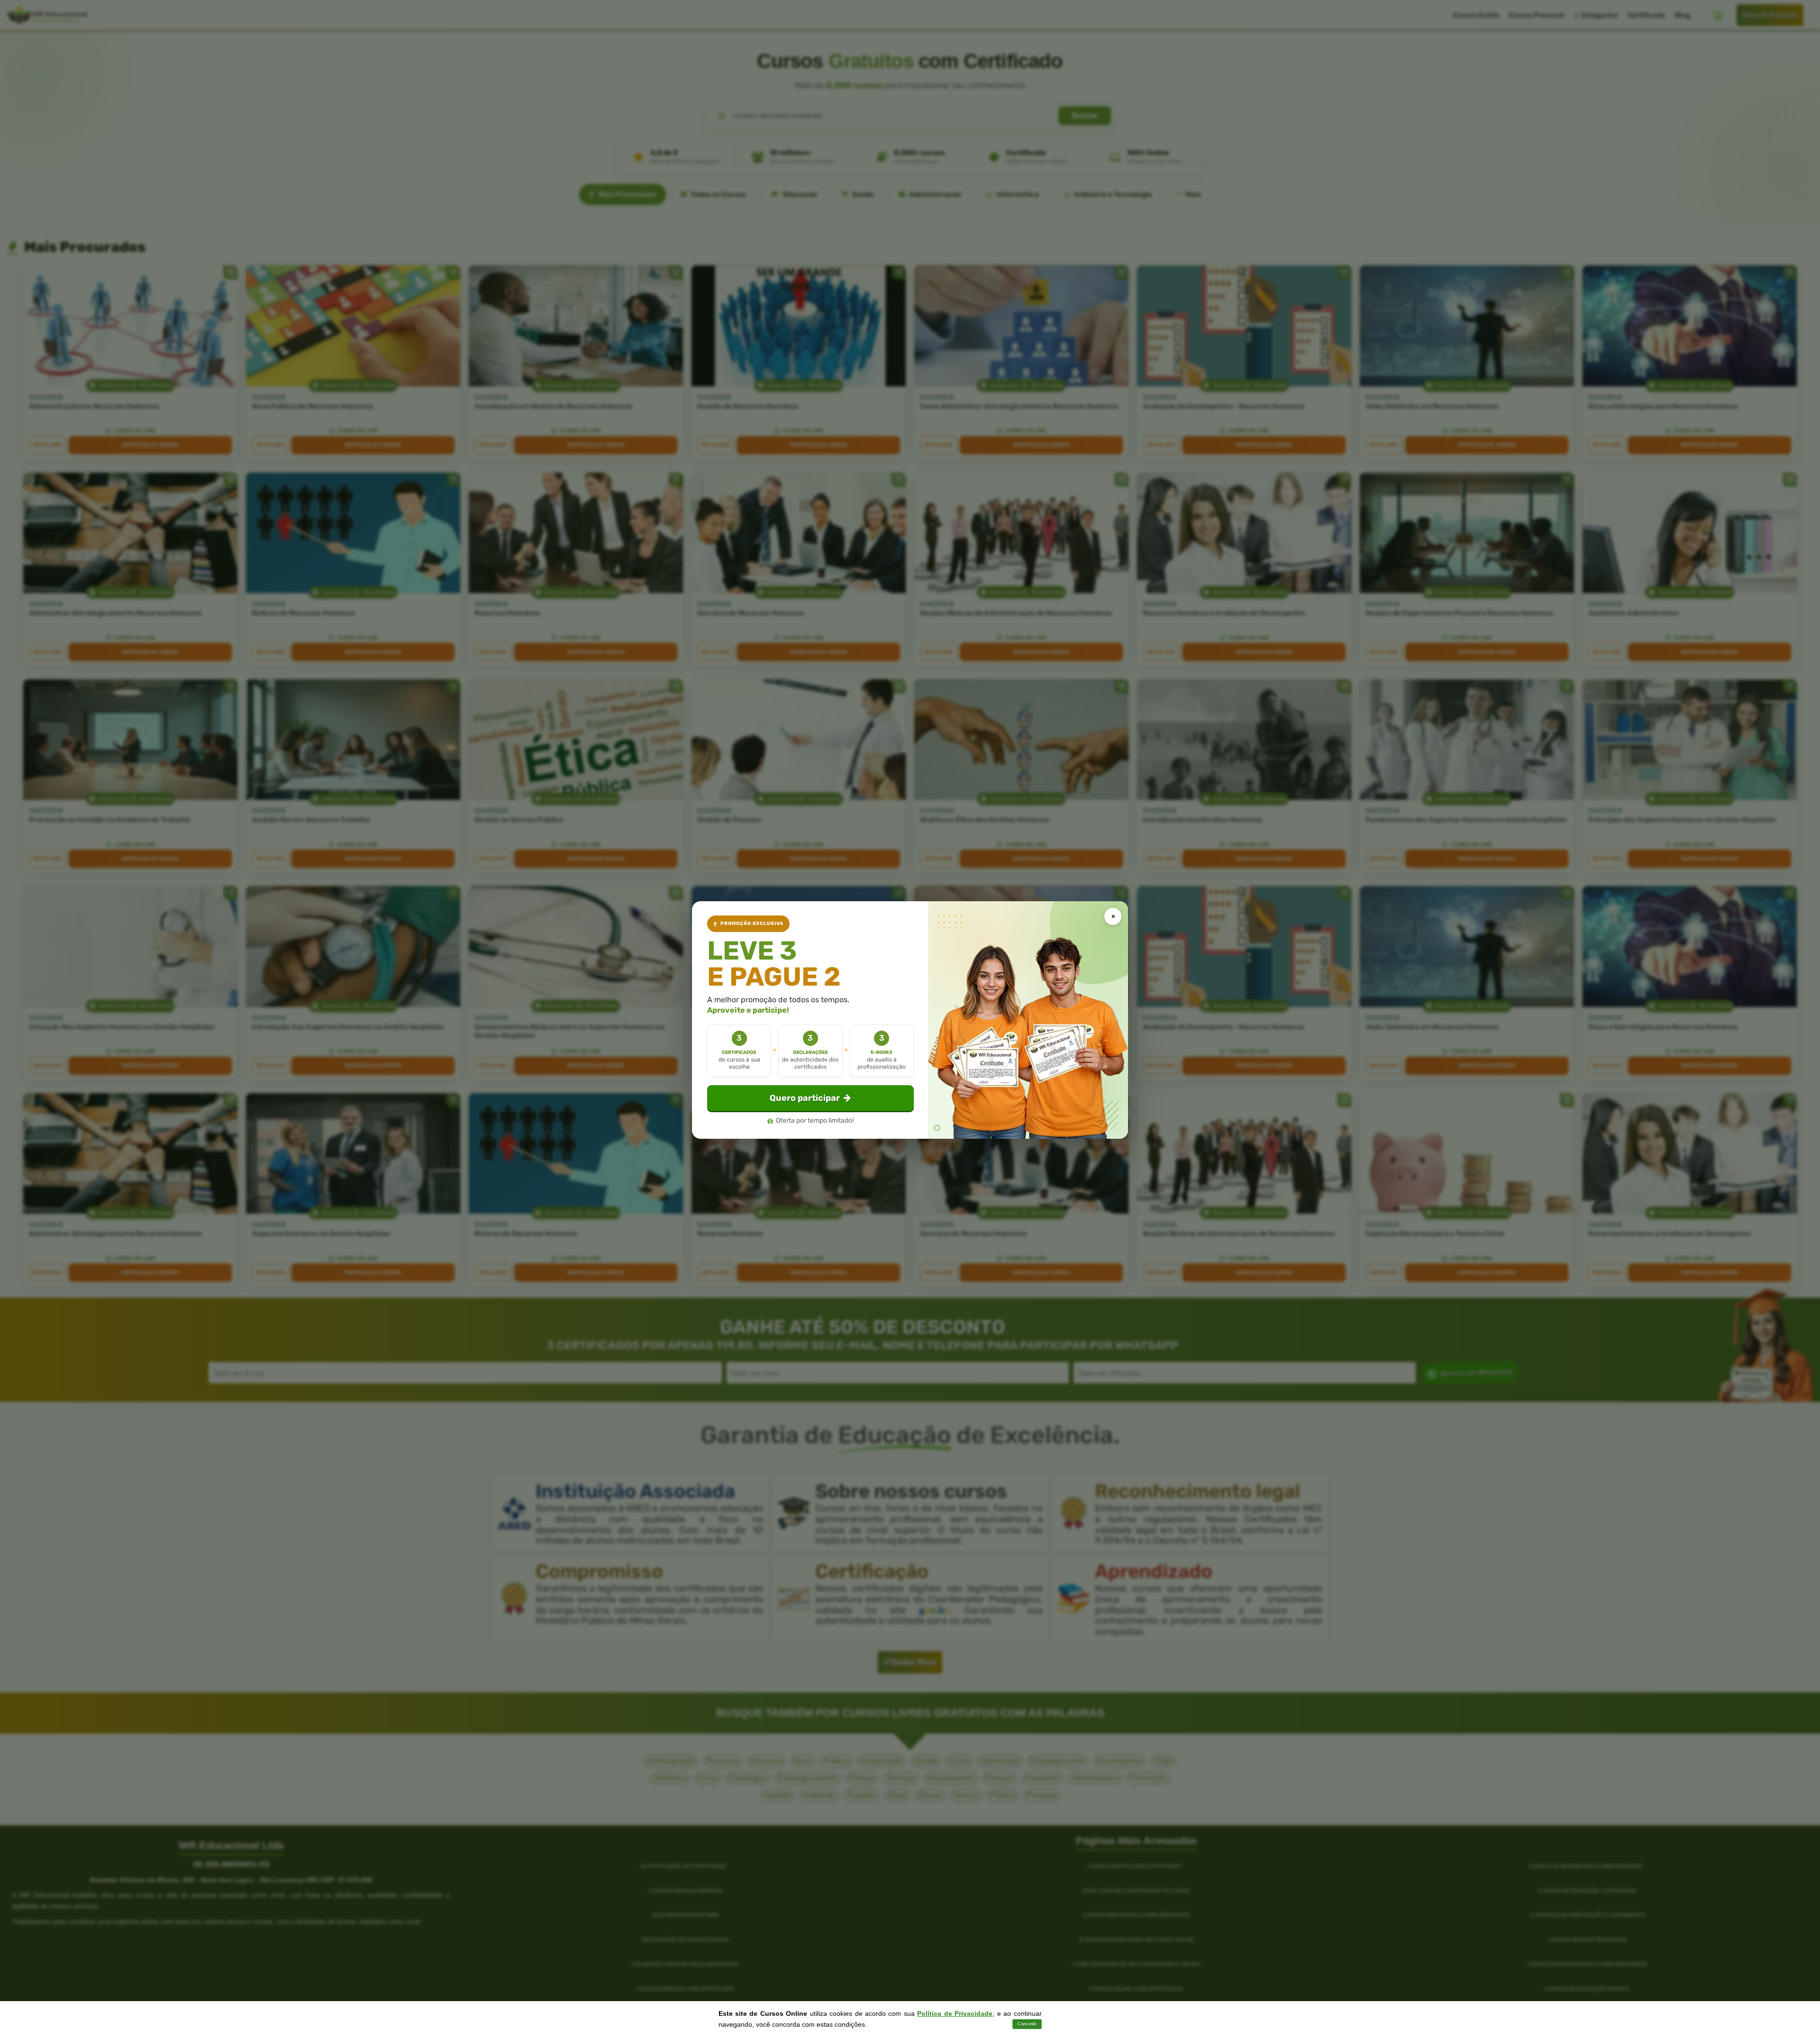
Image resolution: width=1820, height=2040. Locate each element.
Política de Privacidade (955, 2013)
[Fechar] (1113, 916)
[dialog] (910, 1020)
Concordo (1027, 2024)
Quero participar (805, 1098)
